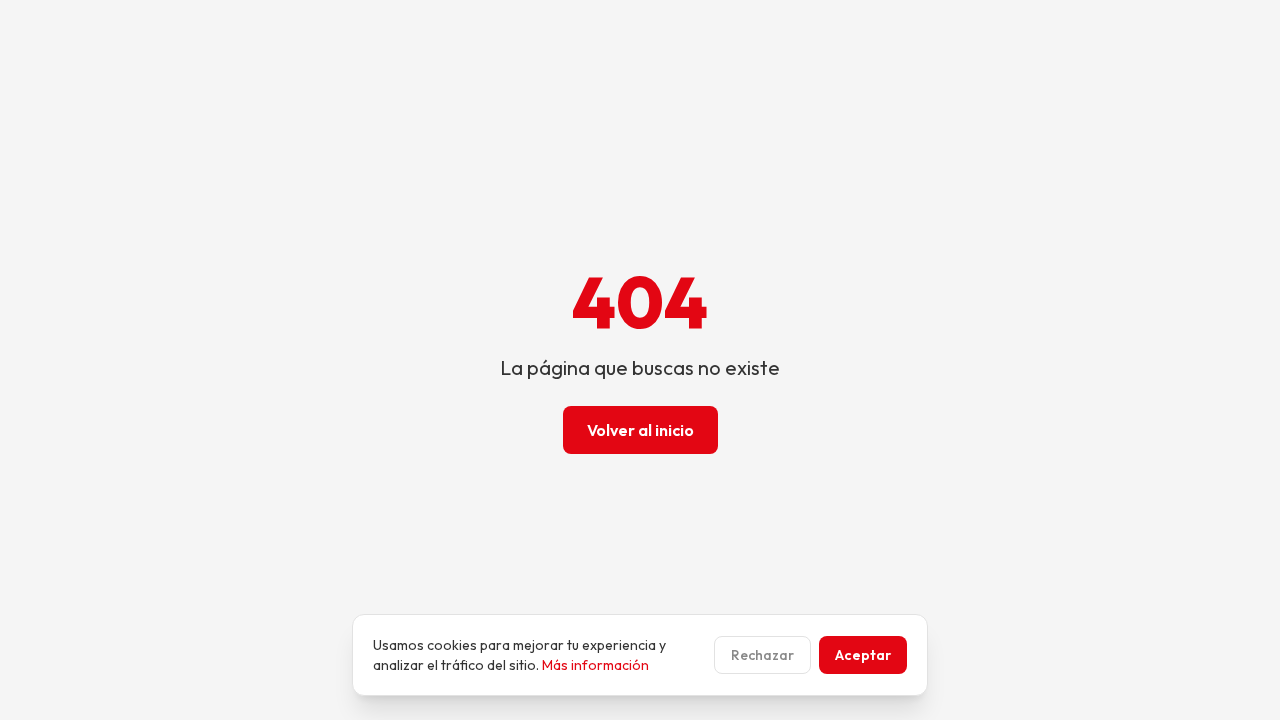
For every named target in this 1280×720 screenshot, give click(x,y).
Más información (595, 665)
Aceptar (863, 655)
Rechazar (762, 655)
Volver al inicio (640, 430)
